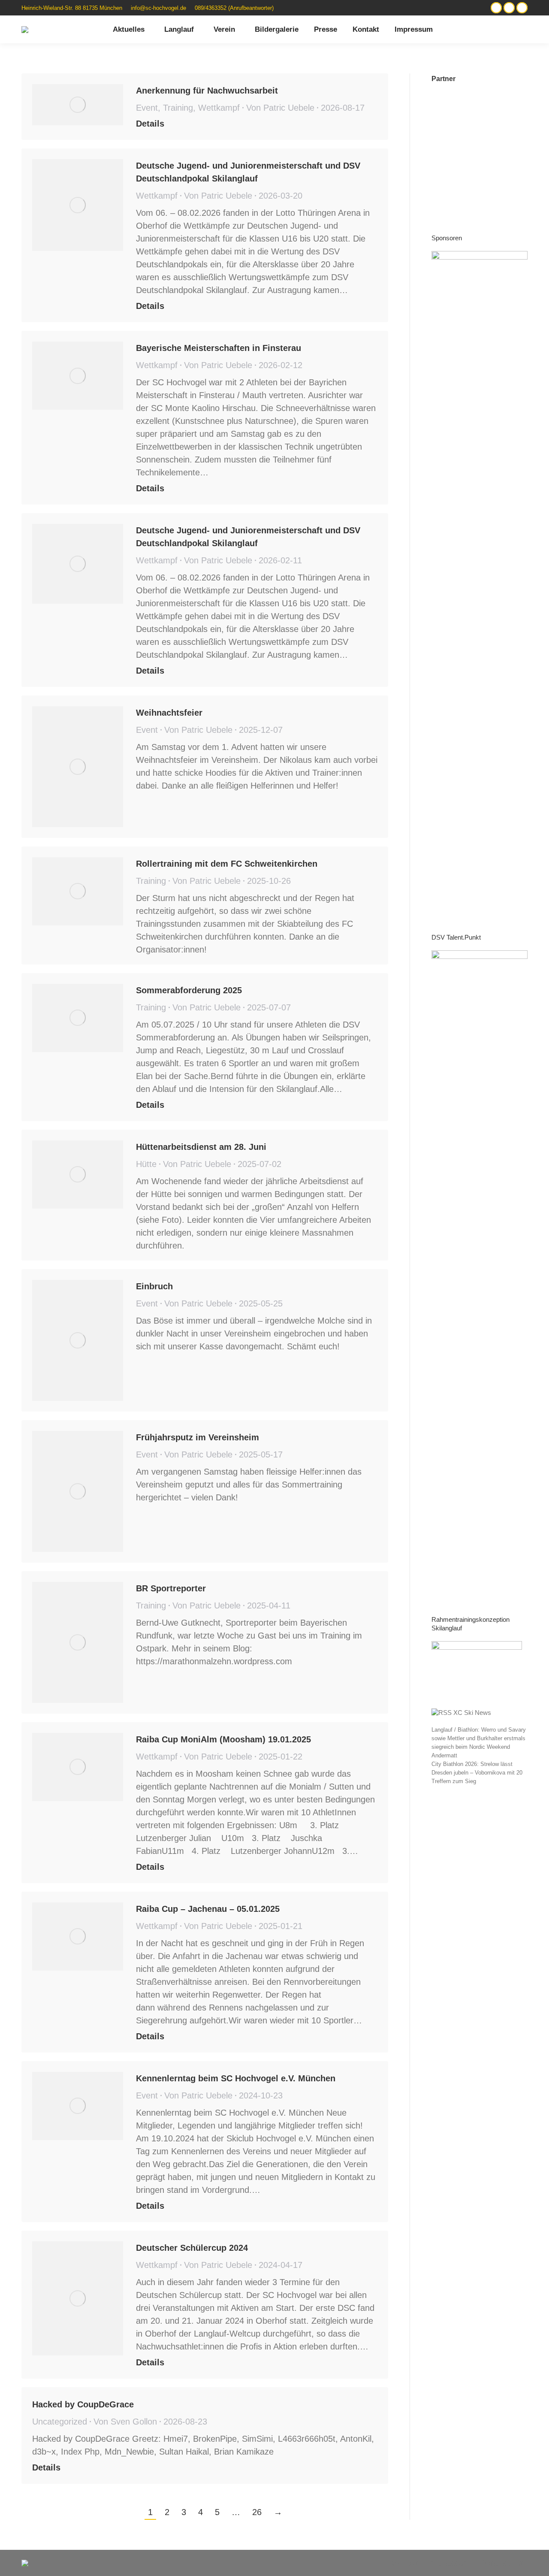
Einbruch (154, 1286)
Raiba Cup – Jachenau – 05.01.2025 (208, 1909)
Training (178, 108)
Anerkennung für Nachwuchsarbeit (207, 91)
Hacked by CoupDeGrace (83, 2404)
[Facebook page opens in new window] (522, 8)
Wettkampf (219, 108)
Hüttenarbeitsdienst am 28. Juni (201, 1147)
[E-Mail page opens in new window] (509, 8)
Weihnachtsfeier (169, 713)
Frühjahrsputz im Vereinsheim (198, 1437)
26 (257, 2512)
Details (150, 124)
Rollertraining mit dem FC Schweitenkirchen (227, 864)
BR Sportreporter (171, 1588)
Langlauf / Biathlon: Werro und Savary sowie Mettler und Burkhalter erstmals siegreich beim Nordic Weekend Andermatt (479, 1743)
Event (147, 108)
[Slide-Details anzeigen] (480, 573)
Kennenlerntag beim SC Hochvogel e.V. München (236, 2078)
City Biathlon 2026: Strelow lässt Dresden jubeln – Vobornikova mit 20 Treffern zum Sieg (477, 1773)
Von (280, 108)
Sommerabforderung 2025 (189, 990)
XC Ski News (472, 1713)
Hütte (146, 1164)
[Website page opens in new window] (496, 8)
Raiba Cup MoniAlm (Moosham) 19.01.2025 (223, 1739)
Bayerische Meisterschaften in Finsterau (219, 348)
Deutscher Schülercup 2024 (192, 2248)
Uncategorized (60, 2422)
